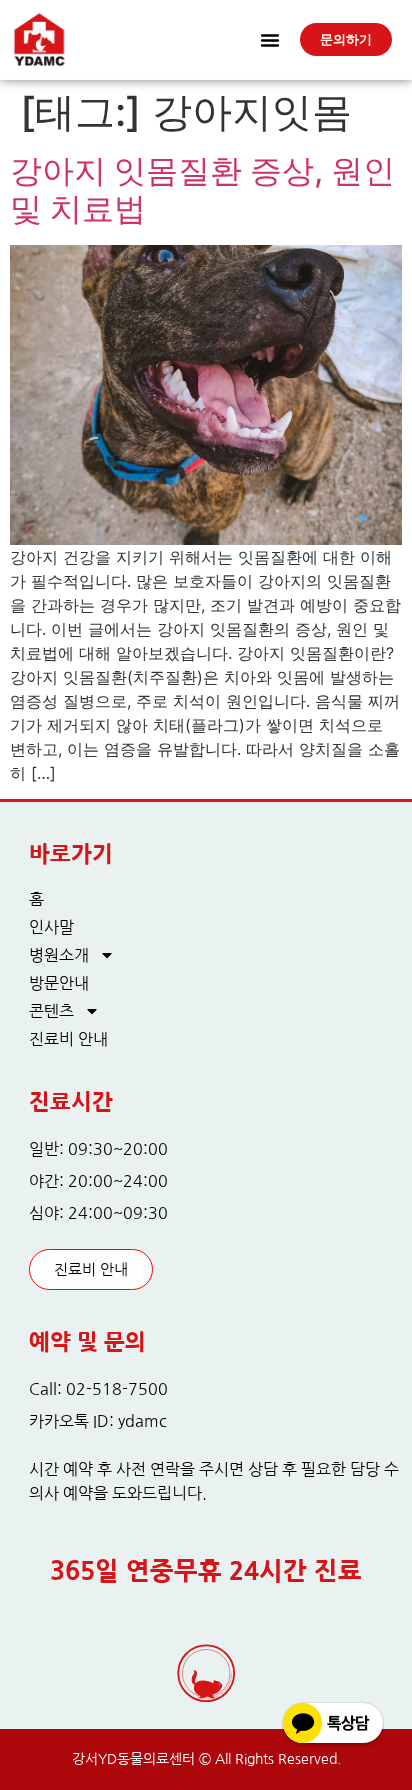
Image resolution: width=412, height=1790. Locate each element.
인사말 (51, 927)
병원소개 (59, 955)
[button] (270, 40)
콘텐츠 (51, 1011)
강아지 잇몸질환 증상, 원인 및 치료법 (202, 189)
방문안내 (59, 983)
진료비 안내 (68, 1039)
